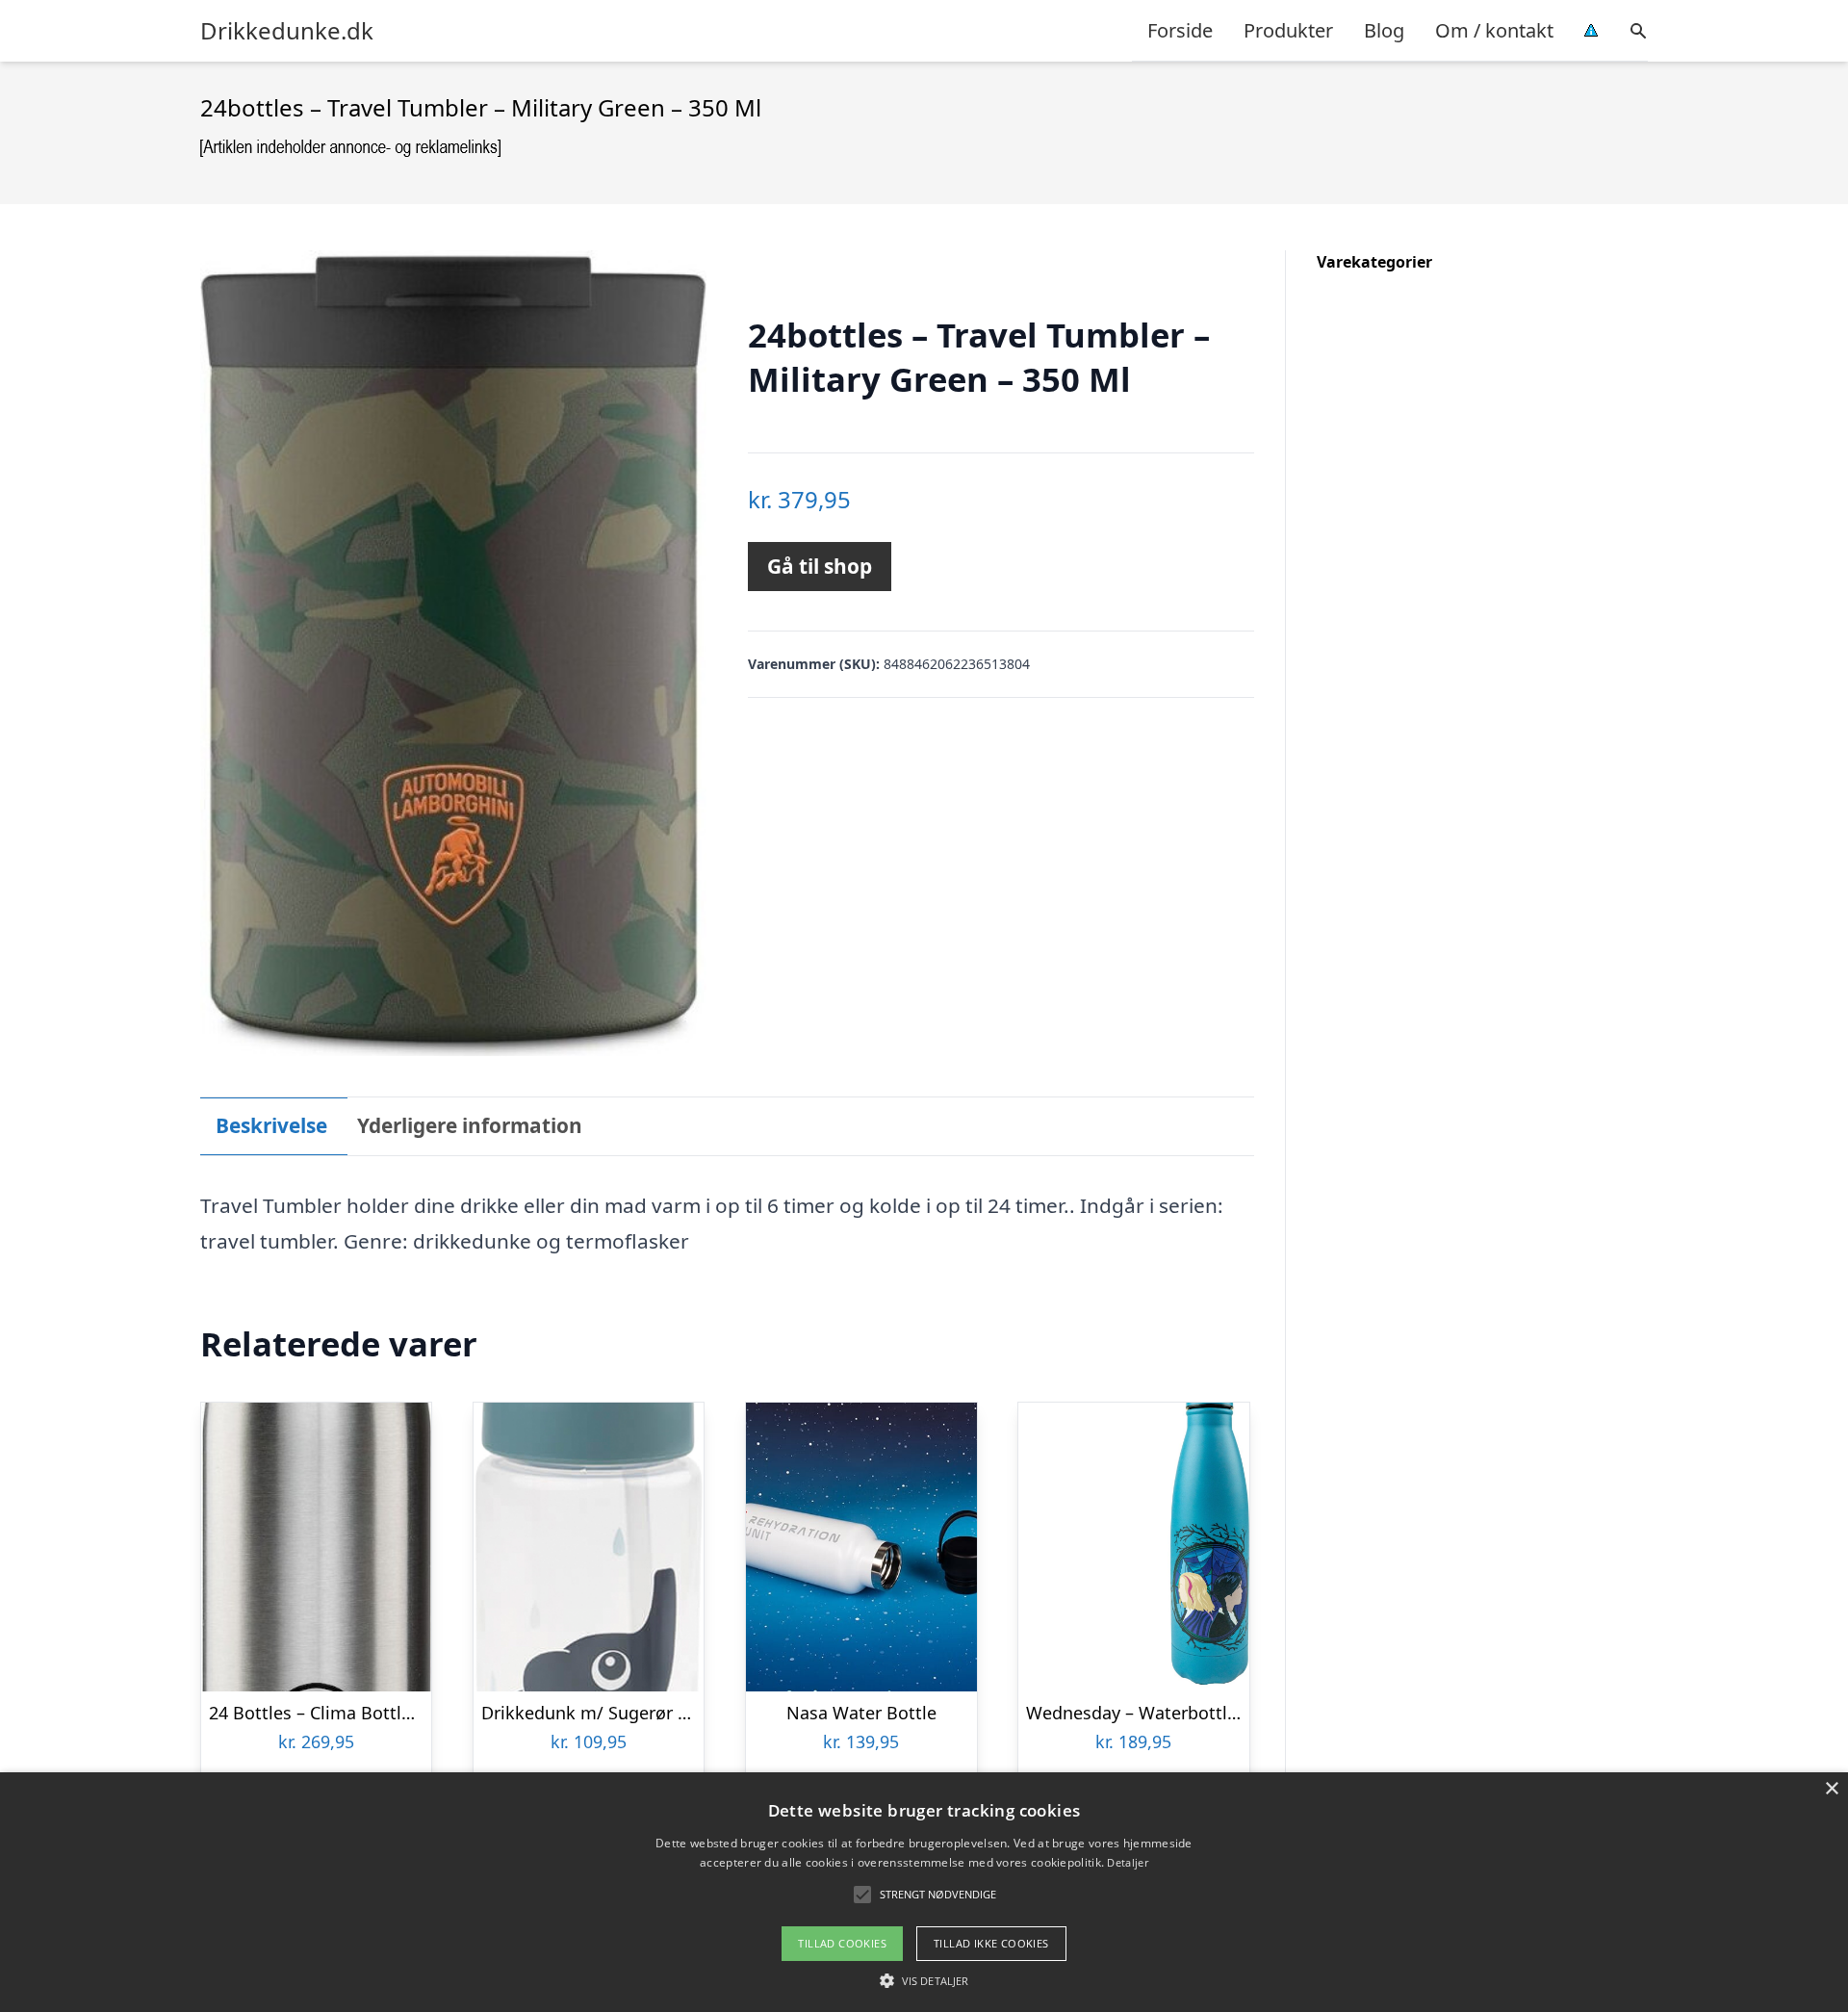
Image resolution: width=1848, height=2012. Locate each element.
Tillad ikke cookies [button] (991, 1943)
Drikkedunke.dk (287, 31)
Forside (1180, 30)
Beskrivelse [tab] (271, 1125)
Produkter (1288, 30)
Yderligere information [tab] (470, 1125)
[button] (924, 1980)
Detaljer (1127, 1862)
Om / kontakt (1494, 30)
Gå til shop (820, 566)
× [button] (1831, 1789)
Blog (1384, 30)
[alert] (924, 1892)
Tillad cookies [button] (842, 1943)
